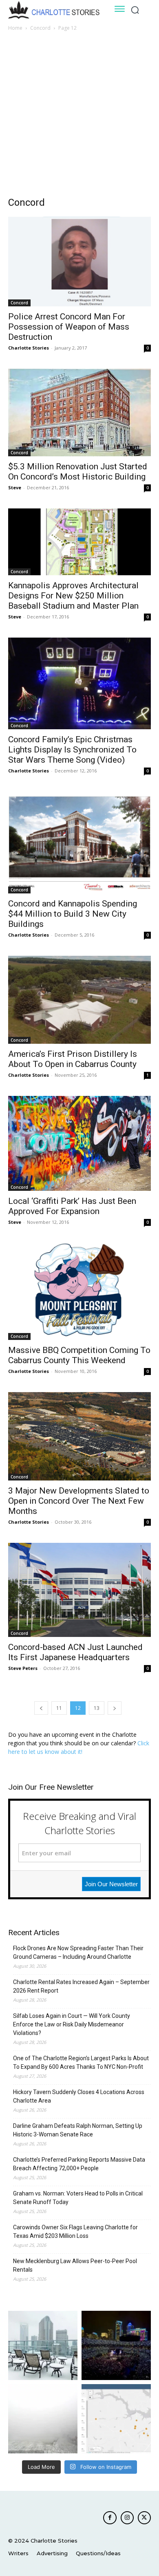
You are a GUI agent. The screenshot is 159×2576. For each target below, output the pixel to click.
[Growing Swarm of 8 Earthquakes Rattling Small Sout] (116, 2419)
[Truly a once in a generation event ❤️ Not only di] (116, 2345)
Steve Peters (23, 1668)
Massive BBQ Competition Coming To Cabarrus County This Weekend (79, 1355)
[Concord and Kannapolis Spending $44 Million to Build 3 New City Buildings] (79, 843)
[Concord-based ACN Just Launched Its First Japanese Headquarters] (79, 1590)
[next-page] (115, 1708)
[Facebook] (110, 2518)
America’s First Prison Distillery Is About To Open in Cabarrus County (73, 1059)
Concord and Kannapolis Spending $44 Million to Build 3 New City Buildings (73, 914)
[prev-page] (41, 1708)
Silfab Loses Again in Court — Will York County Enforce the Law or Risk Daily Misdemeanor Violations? (72, 2024)
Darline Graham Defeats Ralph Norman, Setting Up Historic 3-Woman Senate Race (78, 2130)
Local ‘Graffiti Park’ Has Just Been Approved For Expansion (72, 1206)
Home (15, 28)
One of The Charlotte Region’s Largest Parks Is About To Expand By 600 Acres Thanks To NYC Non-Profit (81, 2062)
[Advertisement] (79, 116)
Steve (15, 487)
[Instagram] (127, 2518)
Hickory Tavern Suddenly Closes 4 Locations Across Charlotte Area (79, 2096)
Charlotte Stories (29, 348)
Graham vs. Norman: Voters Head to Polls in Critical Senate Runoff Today (78, 2198)
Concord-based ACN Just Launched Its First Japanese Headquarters (75, 1652)
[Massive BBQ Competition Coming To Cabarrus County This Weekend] (79, 1291)
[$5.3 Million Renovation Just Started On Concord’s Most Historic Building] (79, 412)
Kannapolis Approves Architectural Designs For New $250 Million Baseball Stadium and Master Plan (73, 596)
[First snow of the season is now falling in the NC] (43, 2419)
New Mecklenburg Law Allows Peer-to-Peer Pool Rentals (75, 2265)
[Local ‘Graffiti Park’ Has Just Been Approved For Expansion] (79, 1143)
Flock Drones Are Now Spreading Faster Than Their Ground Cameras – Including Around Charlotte (78, 1952)
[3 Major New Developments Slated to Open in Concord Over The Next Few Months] (79, 1436)
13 (97, 1708)
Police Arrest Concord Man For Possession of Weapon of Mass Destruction (69, 327)
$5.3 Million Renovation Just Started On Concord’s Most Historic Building (78, 472)
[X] (144, 2518)
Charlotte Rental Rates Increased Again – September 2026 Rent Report (81, 1986)
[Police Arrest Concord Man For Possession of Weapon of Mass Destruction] (79, 262)
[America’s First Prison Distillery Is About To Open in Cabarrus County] (79, 1000)
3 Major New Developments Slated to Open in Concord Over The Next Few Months (79, 1501)
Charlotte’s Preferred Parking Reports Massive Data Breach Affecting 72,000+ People (79, 2164)
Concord (40, 28)
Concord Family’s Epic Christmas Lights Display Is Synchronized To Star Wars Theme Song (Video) (72, 750)
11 (59, 1708)
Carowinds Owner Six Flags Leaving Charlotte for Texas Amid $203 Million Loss (75, 2232)
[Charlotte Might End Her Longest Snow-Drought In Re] (43, 2345)
